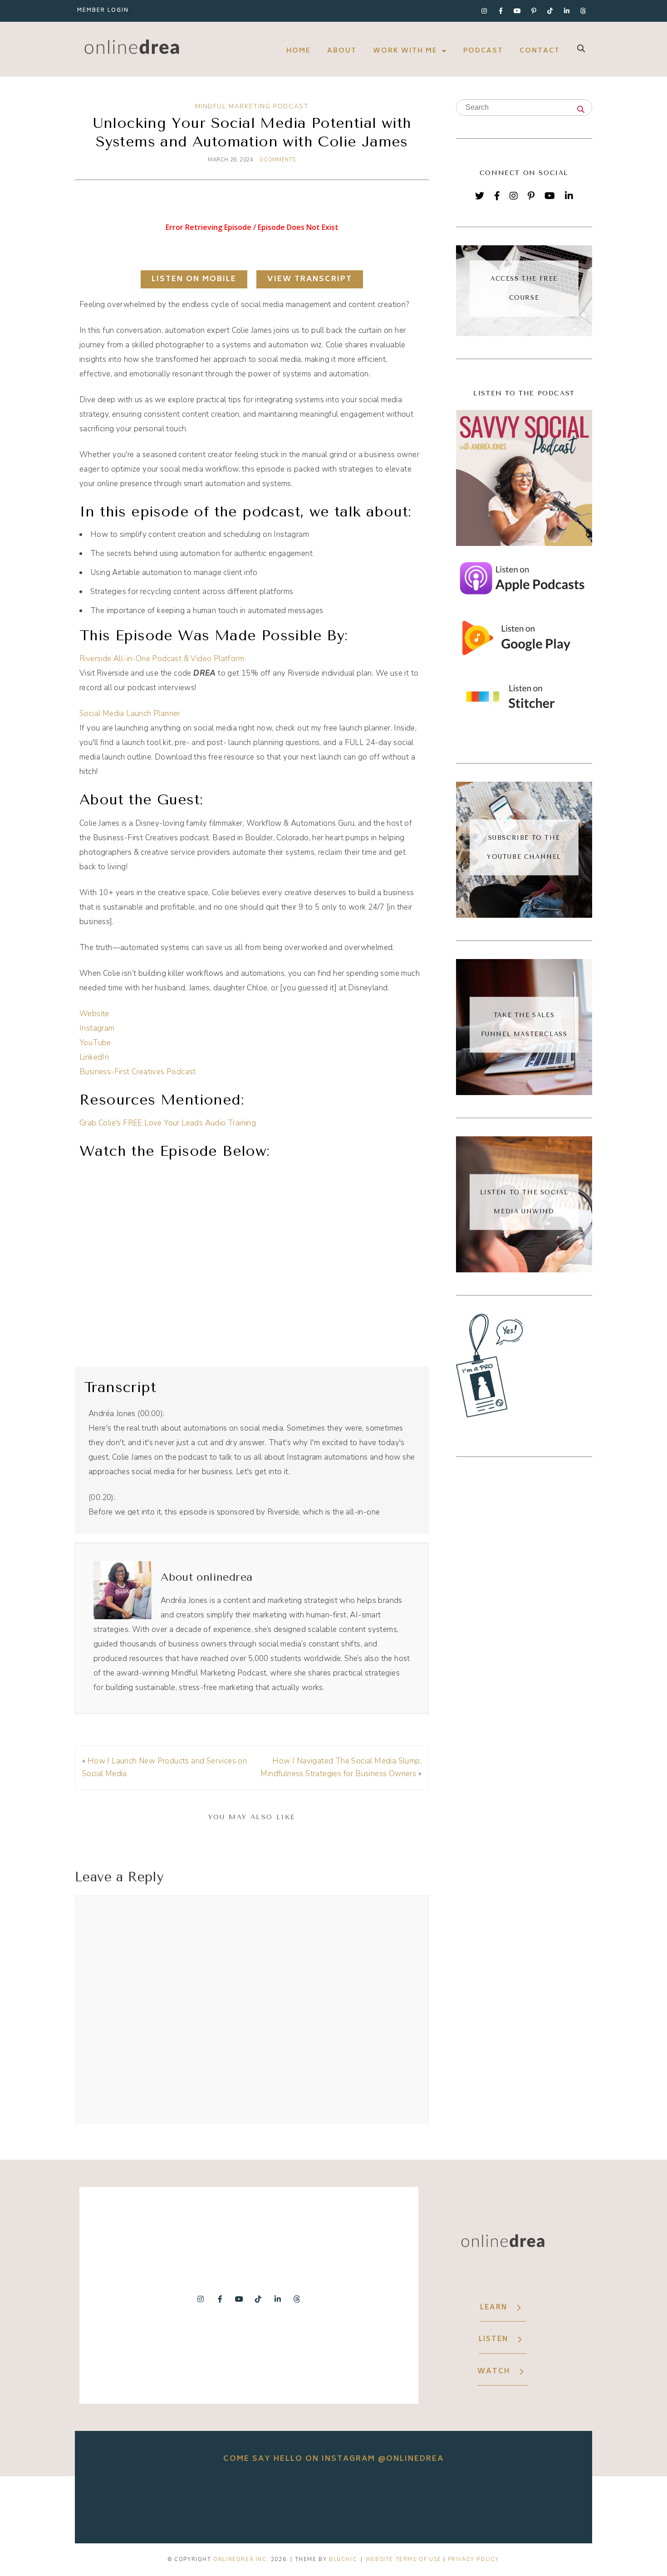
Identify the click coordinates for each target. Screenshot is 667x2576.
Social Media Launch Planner (130, 713)
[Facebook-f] (500, 11)
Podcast (483, 51)
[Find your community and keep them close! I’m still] (333, 2503)
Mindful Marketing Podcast (252, 106)
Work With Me (405, 51)
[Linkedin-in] (567, 11)
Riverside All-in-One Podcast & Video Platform (162, 659)
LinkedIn (94, 1057)
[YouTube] (550, 196)
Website (94, 1014)
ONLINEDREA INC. (241, 2559)
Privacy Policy (473, 2559)
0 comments (278, 160)
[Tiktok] (550, 11)
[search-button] (581, 48)
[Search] (581, 110)
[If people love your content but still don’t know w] (435, 2503)
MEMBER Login (103, 11)
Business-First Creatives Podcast (138, 1072)
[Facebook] (497, 196)
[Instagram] (484, 11)
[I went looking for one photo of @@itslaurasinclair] (130, 2503)
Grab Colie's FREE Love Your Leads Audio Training (168, 1123)
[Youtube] (517, 11)
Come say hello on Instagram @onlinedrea (333, 2459)
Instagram (97, 1028)
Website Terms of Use (403, 2559)
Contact (540, 51)
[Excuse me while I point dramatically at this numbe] (537, 2503)
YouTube (95, 1043)
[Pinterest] (531, 196)
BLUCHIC (343, 2559)
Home (299, 51)
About (342, 51)
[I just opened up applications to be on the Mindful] (232, 2503)
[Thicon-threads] (583, 11)
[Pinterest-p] (534, 11)
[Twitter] (480, 196)
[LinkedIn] (569, 196)
